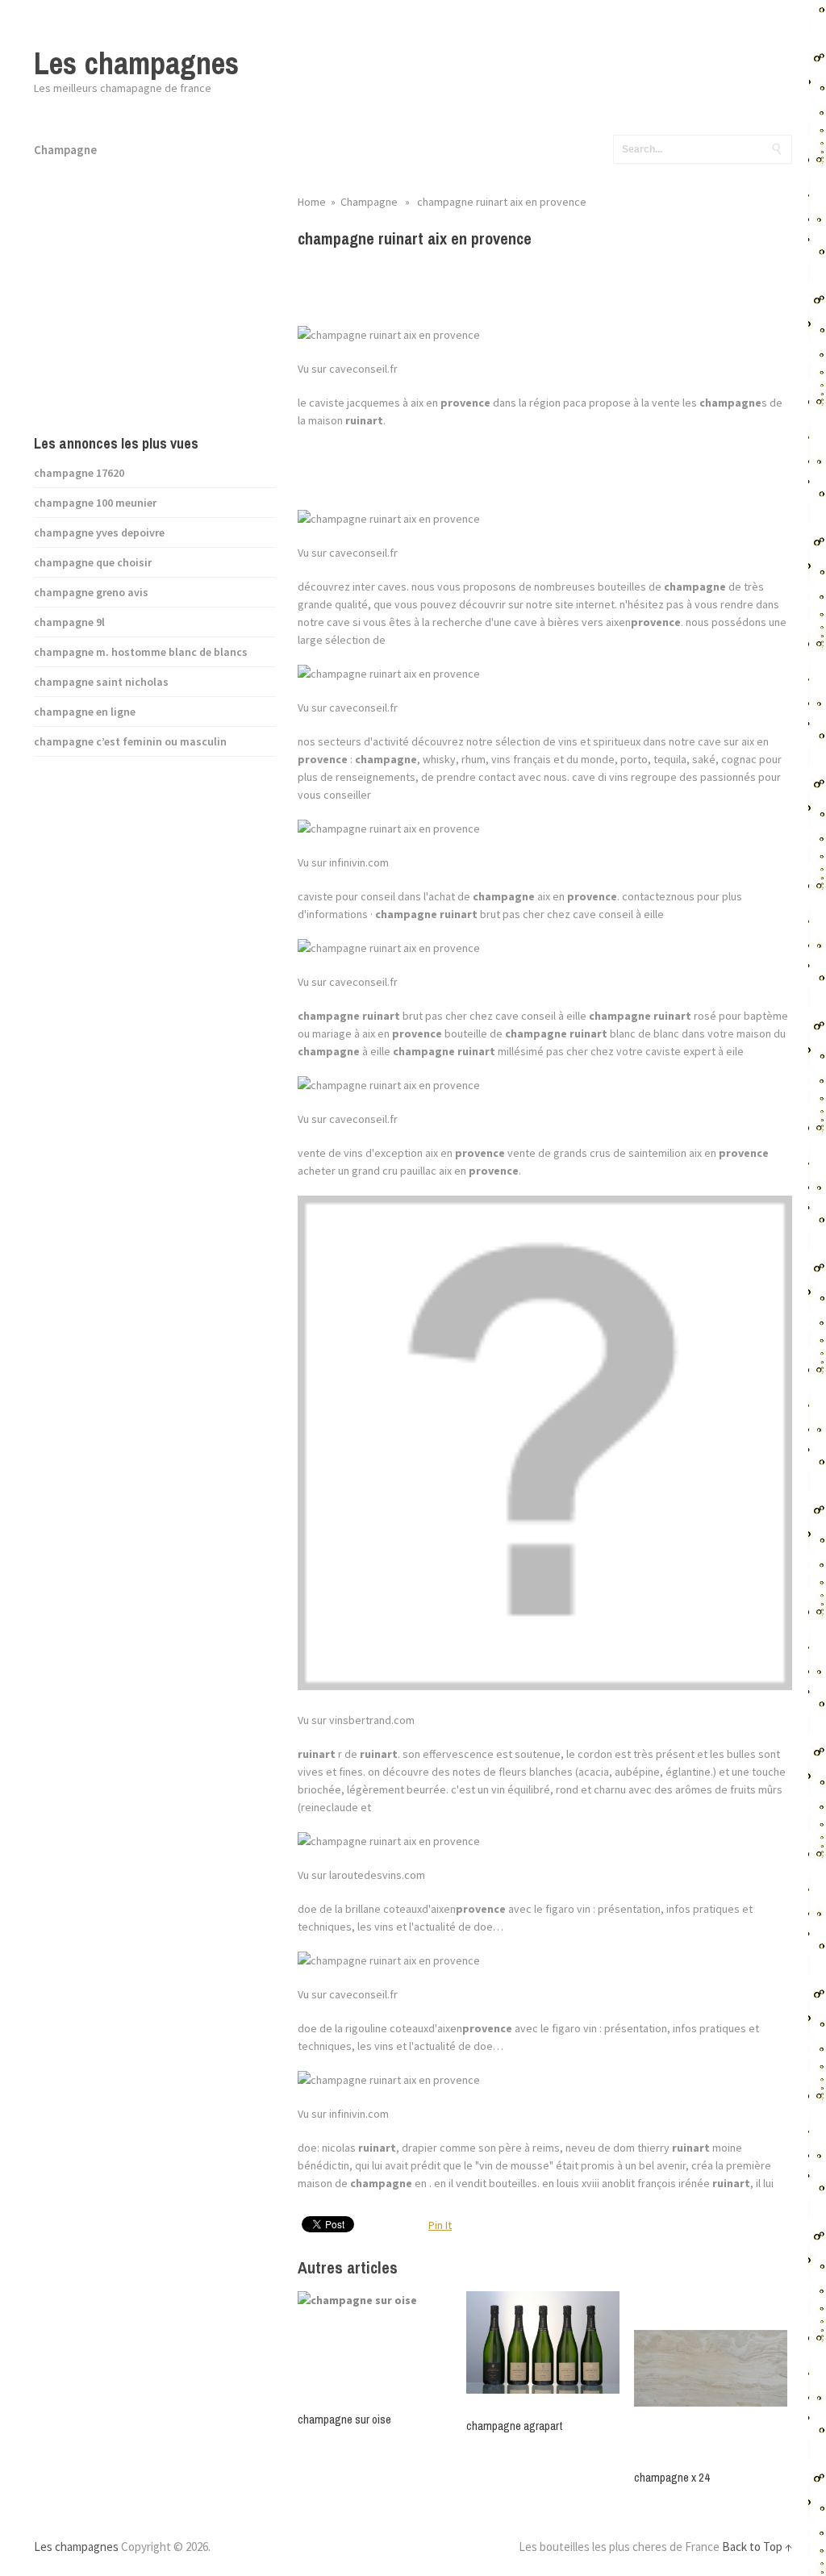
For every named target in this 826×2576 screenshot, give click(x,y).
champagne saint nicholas (101, 682)
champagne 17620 (79, 473)
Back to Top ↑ (757, 2547)
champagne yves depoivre (99, 532)
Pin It (440, 2225)
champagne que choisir (93, 562)
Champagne (65, 150)
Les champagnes (136, 63)
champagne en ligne (85, 712)
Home (312, 202)
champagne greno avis (91, 592)
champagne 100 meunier (95, 503)
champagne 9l (69, 622)
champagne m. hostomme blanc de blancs (141, 652)
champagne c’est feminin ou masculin (130, 741)
